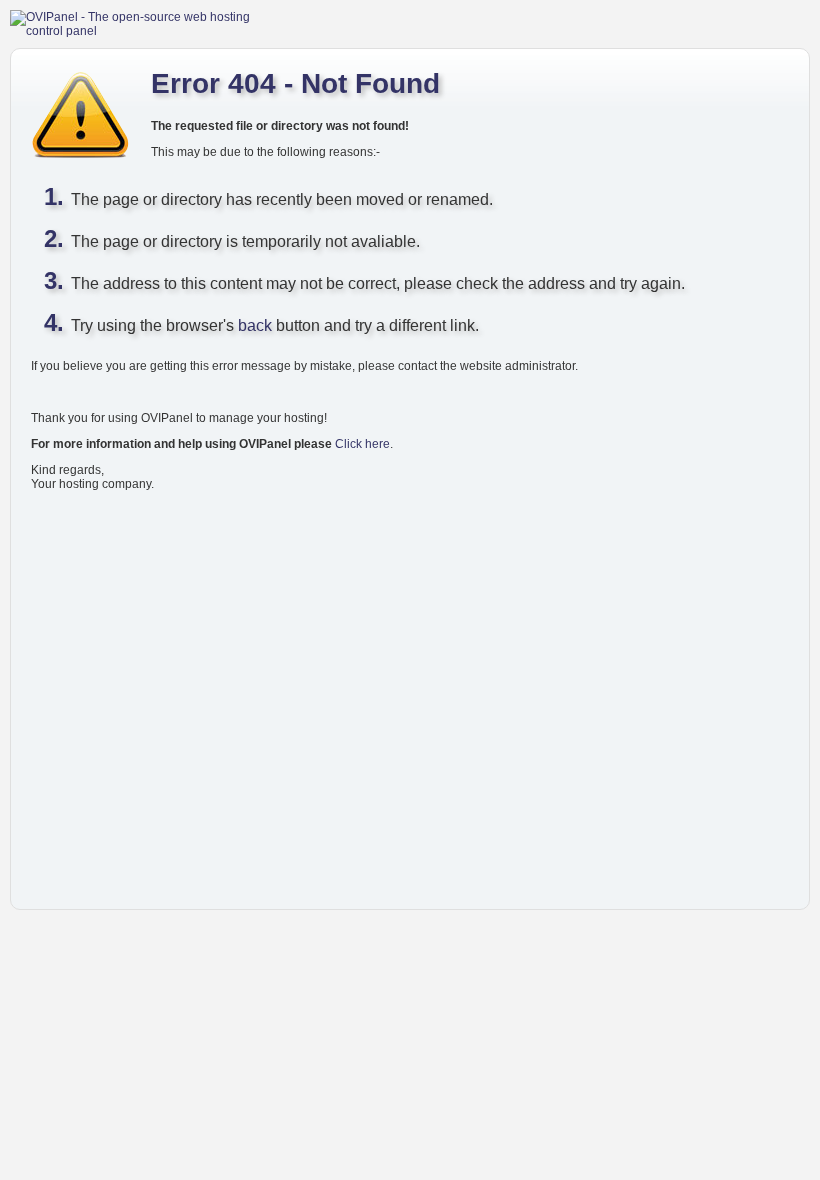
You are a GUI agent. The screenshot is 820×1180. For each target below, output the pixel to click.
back (255, 325)
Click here (362, 444)
